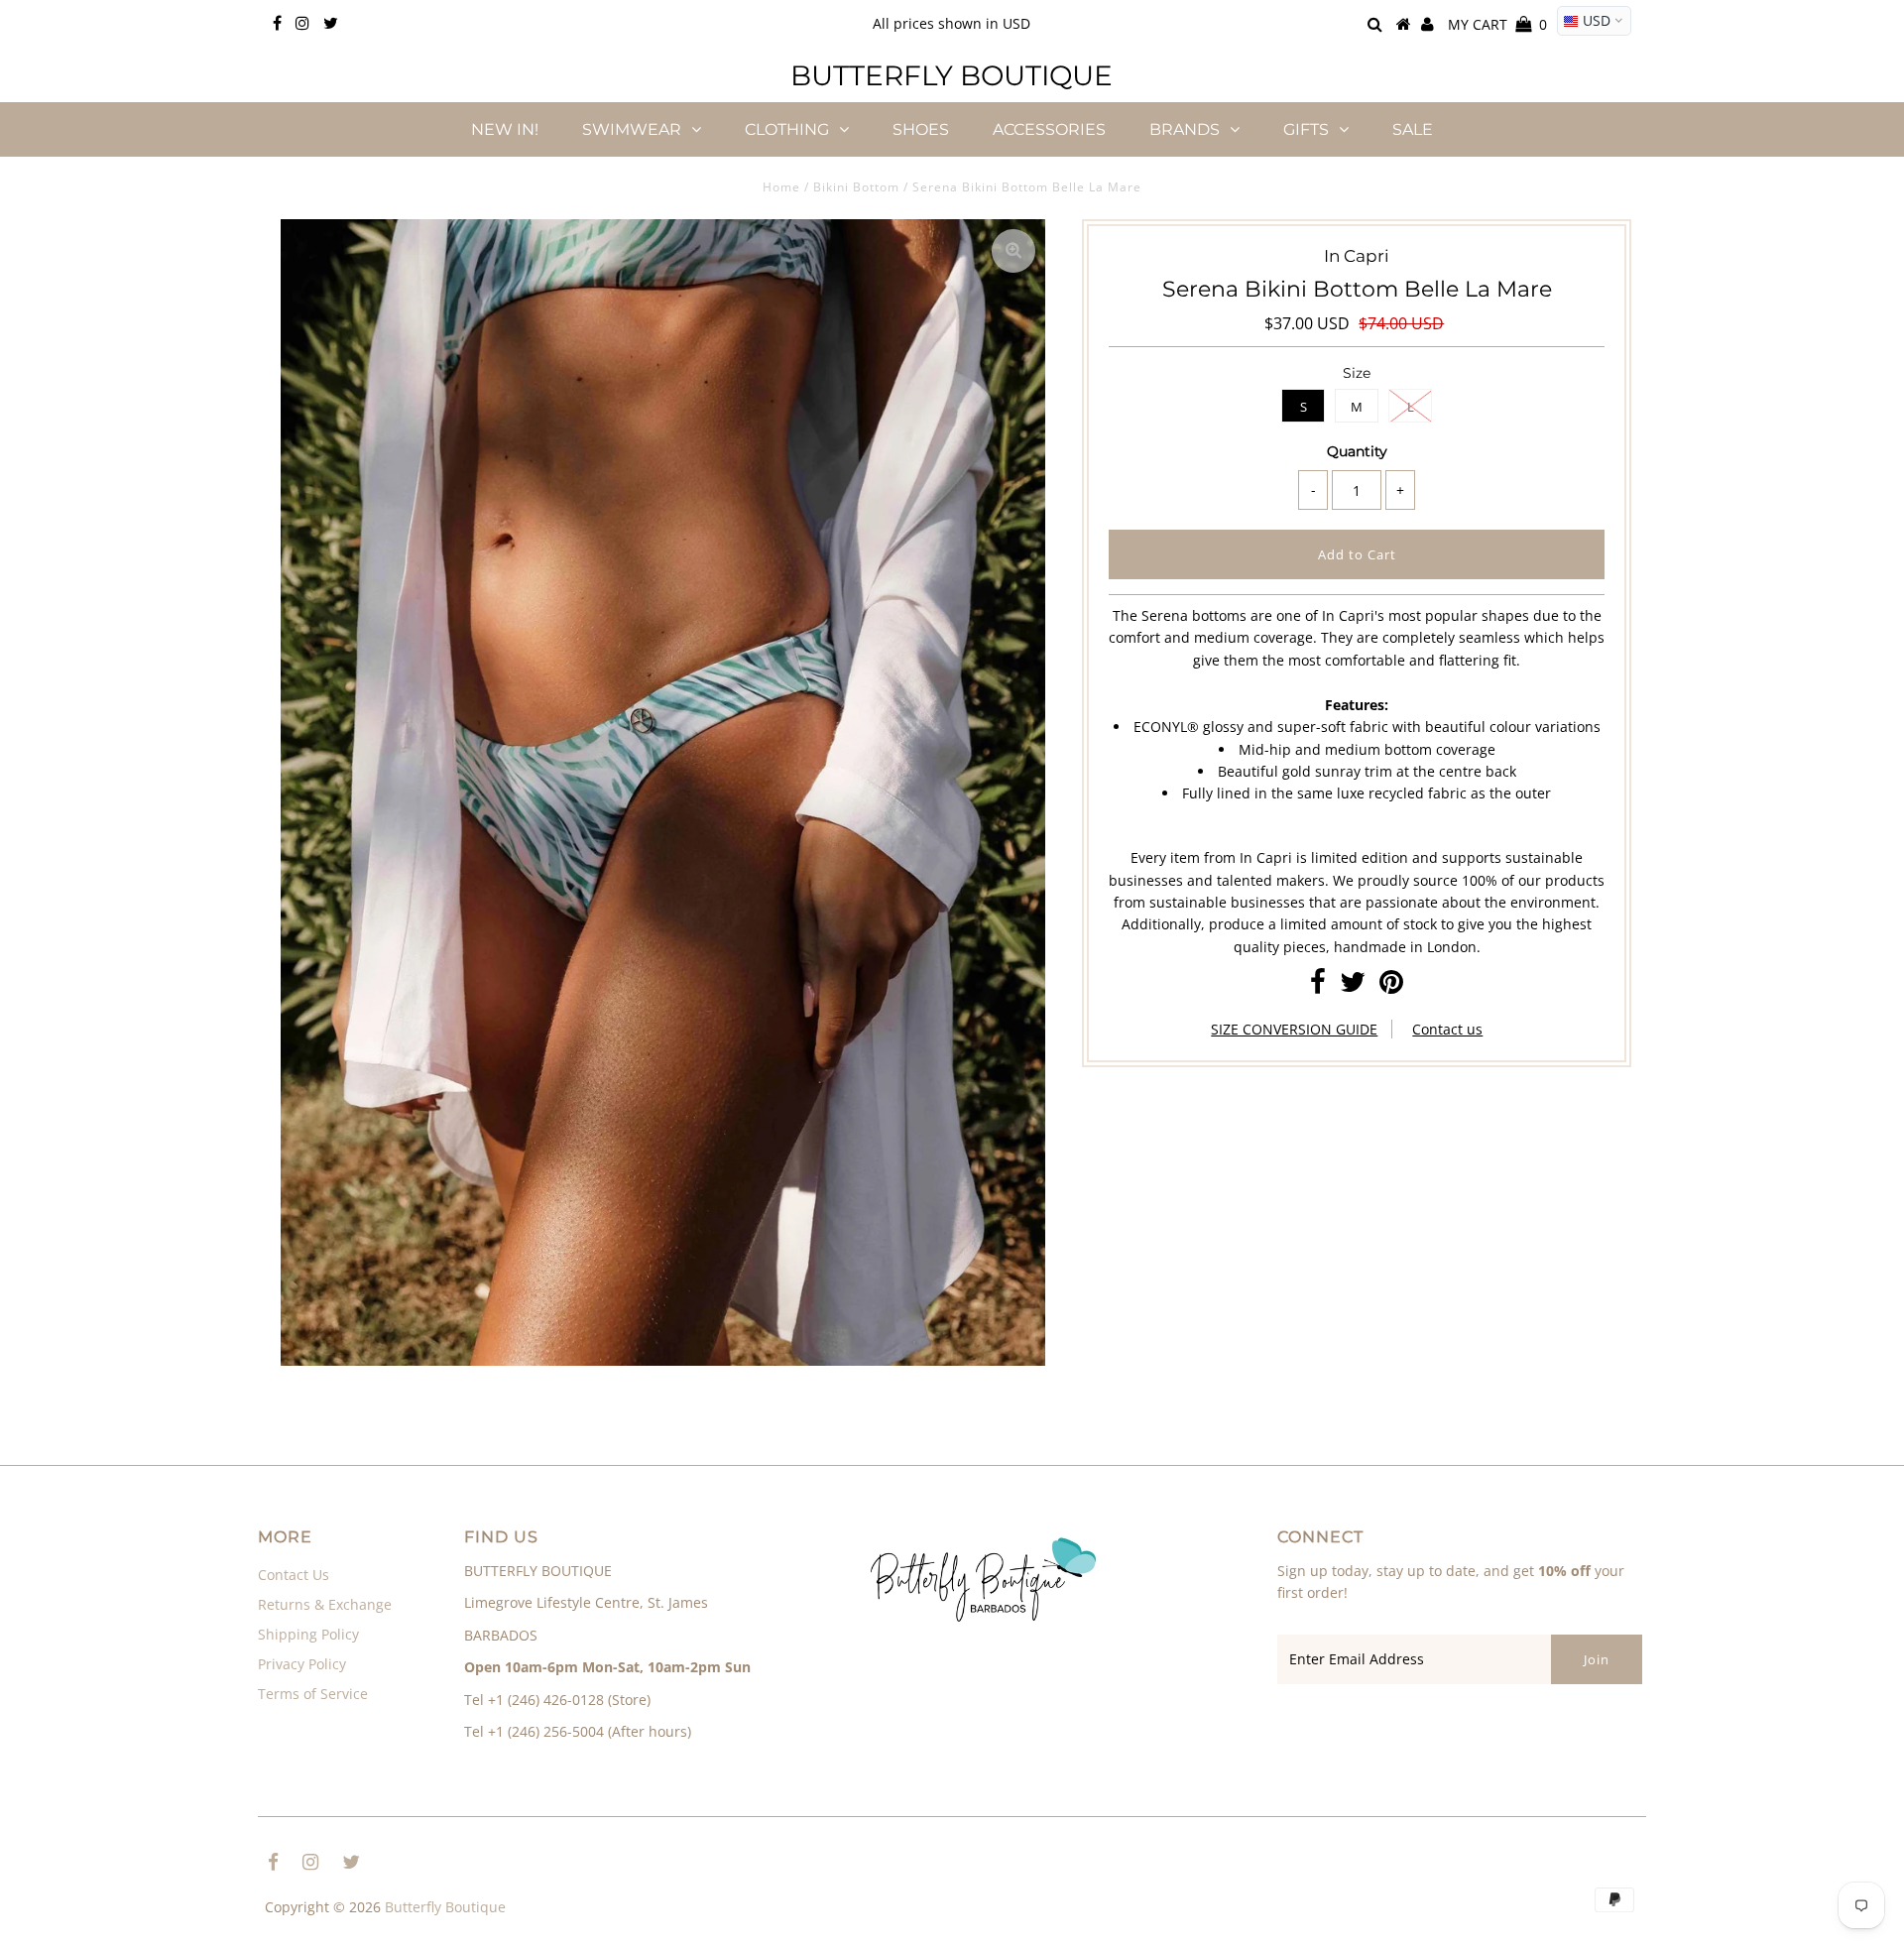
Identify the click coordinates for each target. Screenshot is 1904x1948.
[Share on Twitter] (1353, 986)
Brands (1185, 129)
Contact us (1447, 1029)
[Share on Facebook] (1318, 986)
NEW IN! (505, 129)
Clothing (787, 129)
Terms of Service (313, 1694)
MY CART (1497, 24)
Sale (1413, 129)
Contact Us (294, 1575)
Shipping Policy (308, 1634)
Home (781, 187)
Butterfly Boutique (952, 75)
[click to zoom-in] (1013, 251)
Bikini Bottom (856, 187)
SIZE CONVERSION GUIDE (1294, 1029)
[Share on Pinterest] (1391, 986)
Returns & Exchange (325, 1604)
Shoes (921, 129)
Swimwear (632, 129)
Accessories (1049, 129)
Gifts (1306, 129)
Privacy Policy (302, 1664)
